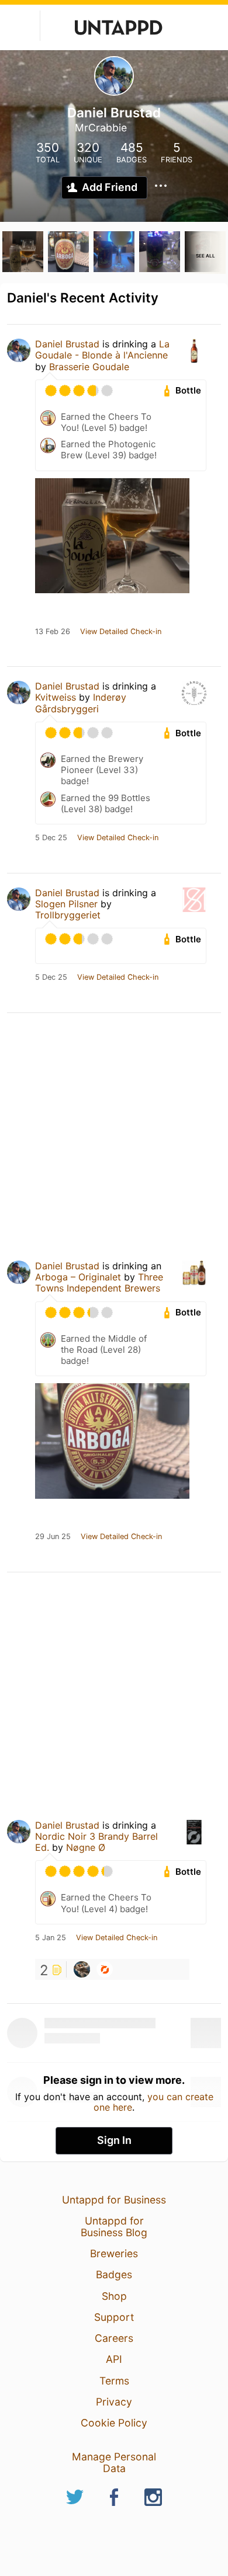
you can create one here (153, 2102)
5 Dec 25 (51, 838)
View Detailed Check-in (121, 632)
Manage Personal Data (114, 2462)
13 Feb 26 (53, 632)
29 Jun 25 (53, 1537)
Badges (114, 2274)
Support (114, 2317)
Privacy (114, 2402)
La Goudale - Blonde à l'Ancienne (102, 349)
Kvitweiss (56, 697)
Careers (114, 2338)
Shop (114, 2296)
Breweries (114, 2253)
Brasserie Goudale (89, 367)
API (114, 2359)
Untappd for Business (114, 2200)
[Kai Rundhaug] (82, 1969)
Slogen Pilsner (66, 904)
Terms (114, 2381)
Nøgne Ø (86, 1847)
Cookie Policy (114, 2423)
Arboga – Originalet (78, 1277)
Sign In (114, 2140)
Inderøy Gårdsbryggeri (81, 703)
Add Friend (110, 187)
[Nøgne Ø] (105, 1969)
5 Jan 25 (51, 1938)
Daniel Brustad (67, 344)
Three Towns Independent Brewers (99, 1282)
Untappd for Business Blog (114, 2227)
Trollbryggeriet (68, 915)
